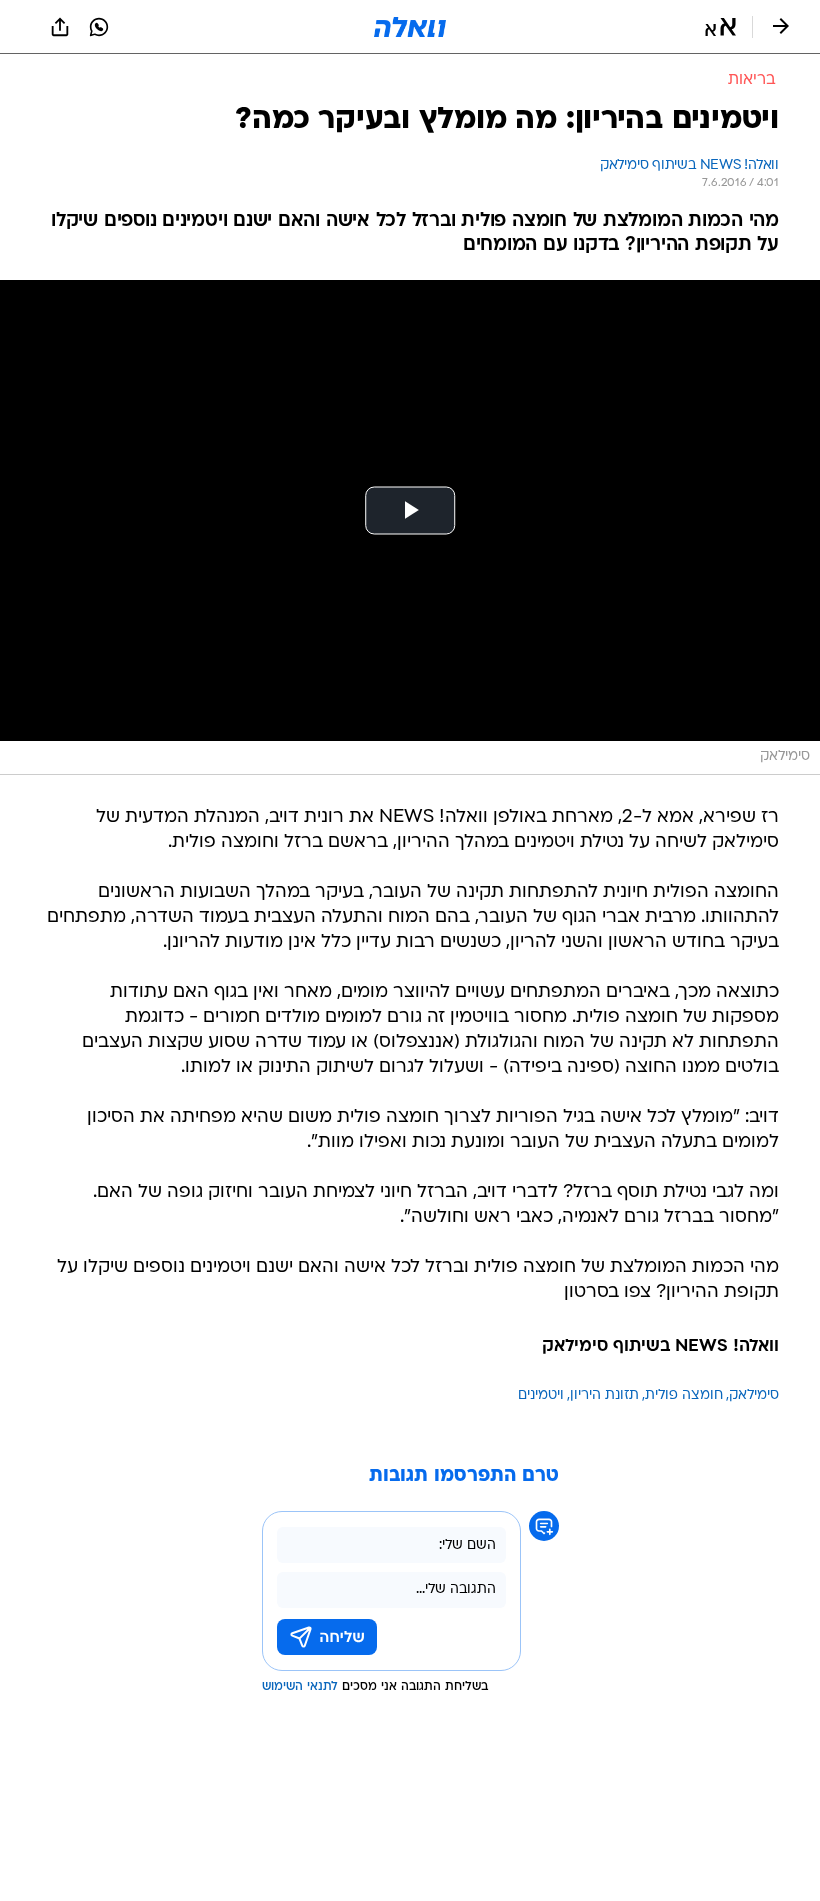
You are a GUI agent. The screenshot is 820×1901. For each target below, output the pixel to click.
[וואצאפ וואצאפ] (99, 27)
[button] (720, 27)
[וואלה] (410, 27)
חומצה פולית (684, 1395)
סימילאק (754, 1395)
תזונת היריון (604, 1395)
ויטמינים (541, 1395)
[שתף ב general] (60, 27)
